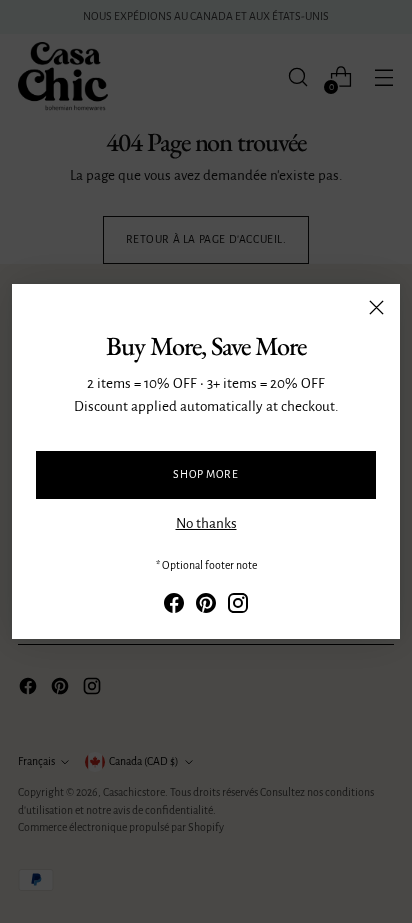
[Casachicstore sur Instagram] (238, 607)
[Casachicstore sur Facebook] (174, 607)
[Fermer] (376, 307)
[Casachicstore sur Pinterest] (206, 607)
